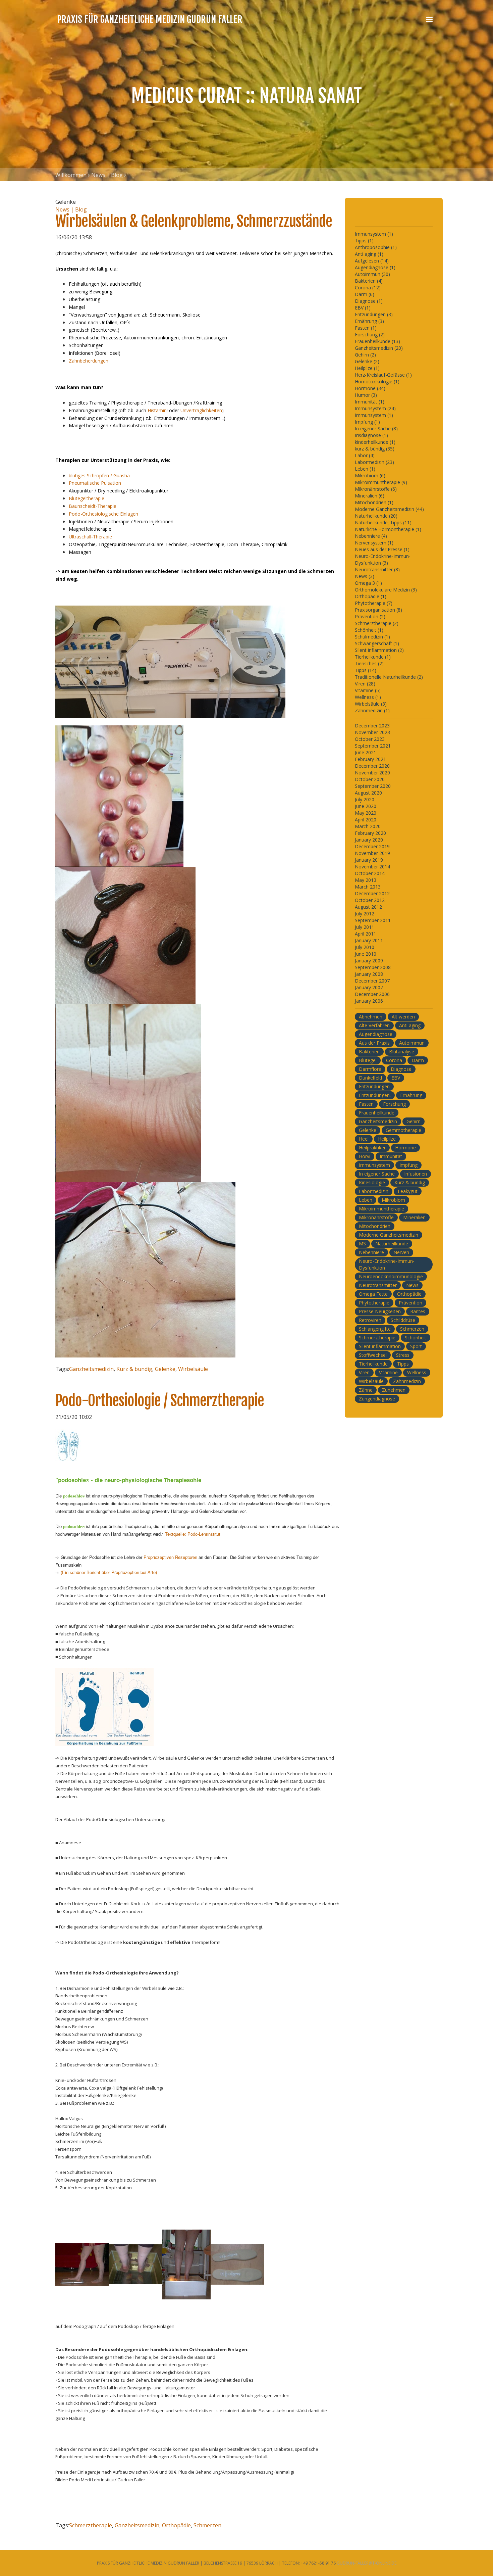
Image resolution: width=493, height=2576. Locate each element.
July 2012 (365, 914)
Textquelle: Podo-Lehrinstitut (193, 1534)
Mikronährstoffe (376, 1217)
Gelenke (165, 1369)
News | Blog (107, 175)
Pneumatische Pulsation (95, 483)
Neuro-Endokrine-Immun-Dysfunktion (387, 1264)
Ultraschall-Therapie (90, 537)
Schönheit (416, 1338)
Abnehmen (371, 1017)
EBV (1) (363, 308)
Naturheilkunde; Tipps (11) (383, 522)
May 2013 (366, 880)
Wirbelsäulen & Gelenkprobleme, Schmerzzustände (194, 221)
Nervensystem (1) (374, 543)
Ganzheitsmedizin (91, 1369)
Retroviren (370, 1320)
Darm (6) (365, 294)
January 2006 (369, 1001)
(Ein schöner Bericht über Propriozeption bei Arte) (109, 1572)
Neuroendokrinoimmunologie (391, 1276)
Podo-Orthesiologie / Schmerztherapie (160, 1401)
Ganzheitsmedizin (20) (379, 348)
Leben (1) (365, 469)
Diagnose (401, 1069)
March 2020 (368, 826)
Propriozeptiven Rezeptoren (171, 1557)
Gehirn (414, 1121)
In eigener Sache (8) (376, 428)
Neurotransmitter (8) (377, 569)
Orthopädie (176, 2525)
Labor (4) (365, 455)
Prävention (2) (370, 616)
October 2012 (370, 900)
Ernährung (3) (369, 321)
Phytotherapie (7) (374, 603)
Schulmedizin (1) (372, 637)
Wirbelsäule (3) (371, 704)
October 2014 (370, 873)
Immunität (391, 1156)
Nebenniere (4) (371, 536)
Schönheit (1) (369, 630)
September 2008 (373, 967)
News (412, 1285)
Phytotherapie (374, 1303)
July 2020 (365, 799)
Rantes (418, 1311)
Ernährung (411, 1095)
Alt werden (403, 1017)
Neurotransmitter (378, 1285)
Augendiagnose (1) (375, 267)
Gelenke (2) (367, 361)
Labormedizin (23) (374, 462)
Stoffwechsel (373, 1355)
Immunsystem (374, 1165)
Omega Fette (373, 1294)
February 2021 (370, 759)
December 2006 (372, 994)
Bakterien (369, 1052)
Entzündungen (374, 1086)
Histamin (157, 410)
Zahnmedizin (407, 1381)
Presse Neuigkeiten (380, 1311)
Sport (416, 1346)
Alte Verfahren (374, 1025)
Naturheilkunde (392, 1244)
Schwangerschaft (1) (377, 643)
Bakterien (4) (369, 281)
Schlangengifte (375, 1329)
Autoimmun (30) (372, 274)
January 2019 (369, 860)
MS (362, 1244)
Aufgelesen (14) (372, 261)
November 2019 (372, 853)
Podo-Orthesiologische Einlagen (103, 514)
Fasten (366, 1104)
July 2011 (365, 927)
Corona (394, 1060)
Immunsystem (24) (375, 408)
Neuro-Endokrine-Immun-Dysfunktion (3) (383, 559)
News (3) (365, 576)
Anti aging (410, 1025)
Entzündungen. (375, 1095)
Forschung (394, 1104)
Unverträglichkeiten (201, 410)
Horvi (365, 1156)
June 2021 (366, 752)
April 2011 (366, 934)
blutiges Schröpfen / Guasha (99, 475)
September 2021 (373, 746)
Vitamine (388, 1372)
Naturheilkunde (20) (376, 516)
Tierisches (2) (369, 663)
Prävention (410, 1303)
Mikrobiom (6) (370, 475)
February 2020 (370, 833)
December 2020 (372, 766)
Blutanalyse (402, 1052)
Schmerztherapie (91, 2525)
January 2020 (369, 840)
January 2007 (369, 987)
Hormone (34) (370, 388)
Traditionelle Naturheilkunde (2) (389, 677)
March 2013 (368, 887)
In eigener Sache (377, 1174)
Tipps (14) (366, 670)
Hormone (405, 1148)
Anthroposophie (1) (376, 247)
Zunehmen (394, 1390)
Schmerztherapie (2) (377, 623)
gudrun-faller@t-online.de (367, 2563)
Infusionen (416, 1174)
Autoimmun (412, 1043)
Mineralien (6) (370, 496)
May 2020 (366, 813)
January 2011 (369, 940)
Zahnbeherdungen (89, 361)
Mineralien (414, 1217)
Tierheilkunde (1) (373, 657)
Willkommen (71, 175)
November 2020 (372, 773)
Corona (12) (368, 288)
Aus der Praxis (374, 1043)
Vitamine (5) (368, 690)
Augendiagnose (376, 1034)
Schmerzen (207, 2525)
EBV (396, 1078)
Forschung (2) (370, 335)
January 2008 (369, 974)
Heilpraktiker (372, 1148)
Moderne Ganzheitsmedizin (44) (389, 509)
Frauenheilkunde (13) (377, 341)
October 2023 (370, 739)
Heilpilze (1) (367, 368)
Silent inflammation (380, 1346)
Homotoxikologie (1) (377, 381)
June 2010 (366, 954)
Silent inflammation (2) (379, 650)
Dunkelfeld (370, 1078)
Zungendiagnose (377, 1399)
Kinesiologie (372, 1182)
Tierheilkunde (373, 1364)
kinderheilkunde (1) (375, 442)
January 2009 (369, 961)
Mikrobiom (393, 1200)
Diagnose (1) (369, 301)
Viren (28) (365, 684)
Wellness (417, 1372)
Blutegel (368, 1060)
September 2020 (373, 786)
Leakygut (408, 1191)
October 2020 (370, 779)
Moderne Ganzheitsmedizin (389, 1235)
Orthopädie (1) (371, 596)
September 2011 (373, 920)
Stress (403, 1355)
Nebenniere (371, 1252)
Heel (364, 1139)
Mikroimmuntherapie (381, 1209)
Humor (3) (366, 395)
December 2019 (372, 846)
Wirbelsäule (193, 1369)
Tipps (403, 1364)
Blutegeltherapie (87, 498)
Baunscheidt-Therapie (93, 506)
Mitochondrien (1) (374, 502)
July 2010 (365, 947)
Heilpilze (387, 1139)
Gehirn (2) (365, 355)
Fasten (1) (366, 328)
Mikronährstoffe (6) (376, 489)
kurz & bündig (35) (375, 449)
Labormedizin (374, 1191)
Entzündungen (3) (374, 314)
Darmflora (370, 1069)
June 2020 (366, 806)
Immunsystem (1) (374, 234)
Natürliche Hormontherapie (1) (388, 529)
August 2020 (368, 793)
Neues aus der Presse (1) (382, 549)
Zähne (366, 1390)
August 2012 (368, 907)
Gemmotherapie (403, 1130)
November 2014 (372, 867)
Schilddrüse (403, 1320)
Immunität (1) (370, 402)
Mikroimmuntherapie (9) (381, 482)
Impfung (408, 1165)
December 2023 (372, 726)
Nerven (401, 1252)
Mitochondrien (375, 1226)
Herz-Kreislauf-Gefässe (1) (383, 375)
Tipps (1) (364, 241)
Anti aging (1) (369, 254)
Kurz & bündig (134, 1369)
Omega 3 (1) (368, 583)
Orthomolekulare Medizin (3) (386, 590)
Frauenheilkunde (377, 1113)
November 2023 (372, 732)
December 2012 (372, 893)
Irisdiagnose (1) (371, 435)
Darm (418, 1060)
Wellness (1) (368, 697)
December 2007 (372, 981)
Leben (366, 1200)
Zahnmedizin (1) (372, 710)
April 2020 (366, 820)
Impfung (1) (367, 422)
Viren (364, 1372)
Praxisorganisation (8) (378, 610)
